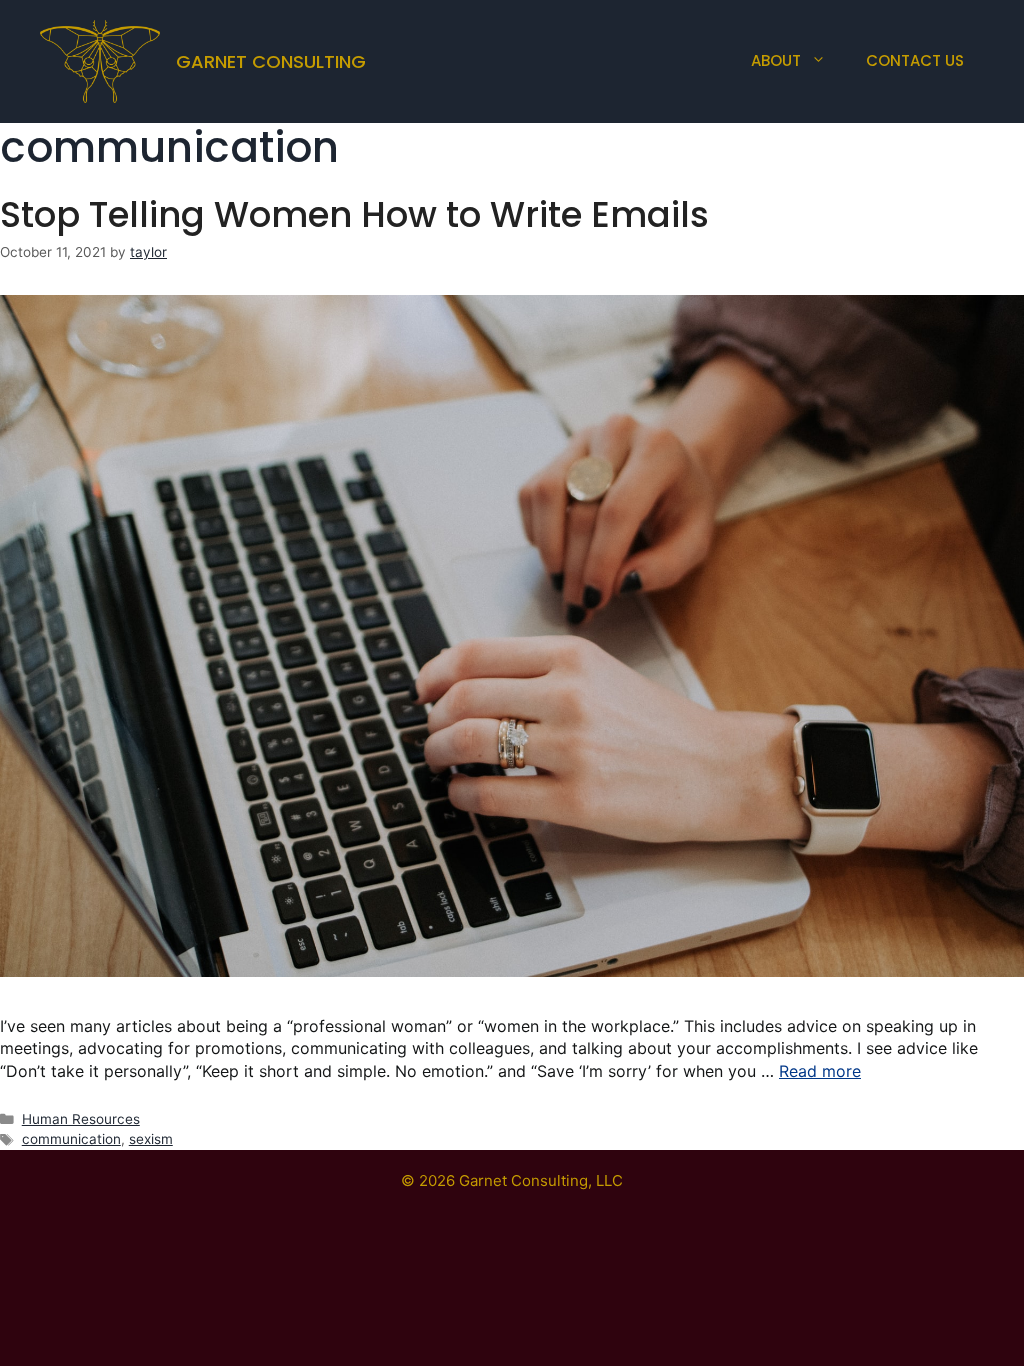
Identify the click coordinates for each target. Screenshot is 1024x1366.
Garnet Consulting (271, 61)
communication (71, 1139)
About (776, 60)
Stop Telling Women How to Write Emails (354, 214)
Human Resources (81, 1119)
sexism (151, 1139)
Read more (820, 1071)
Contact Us (915, 60)
